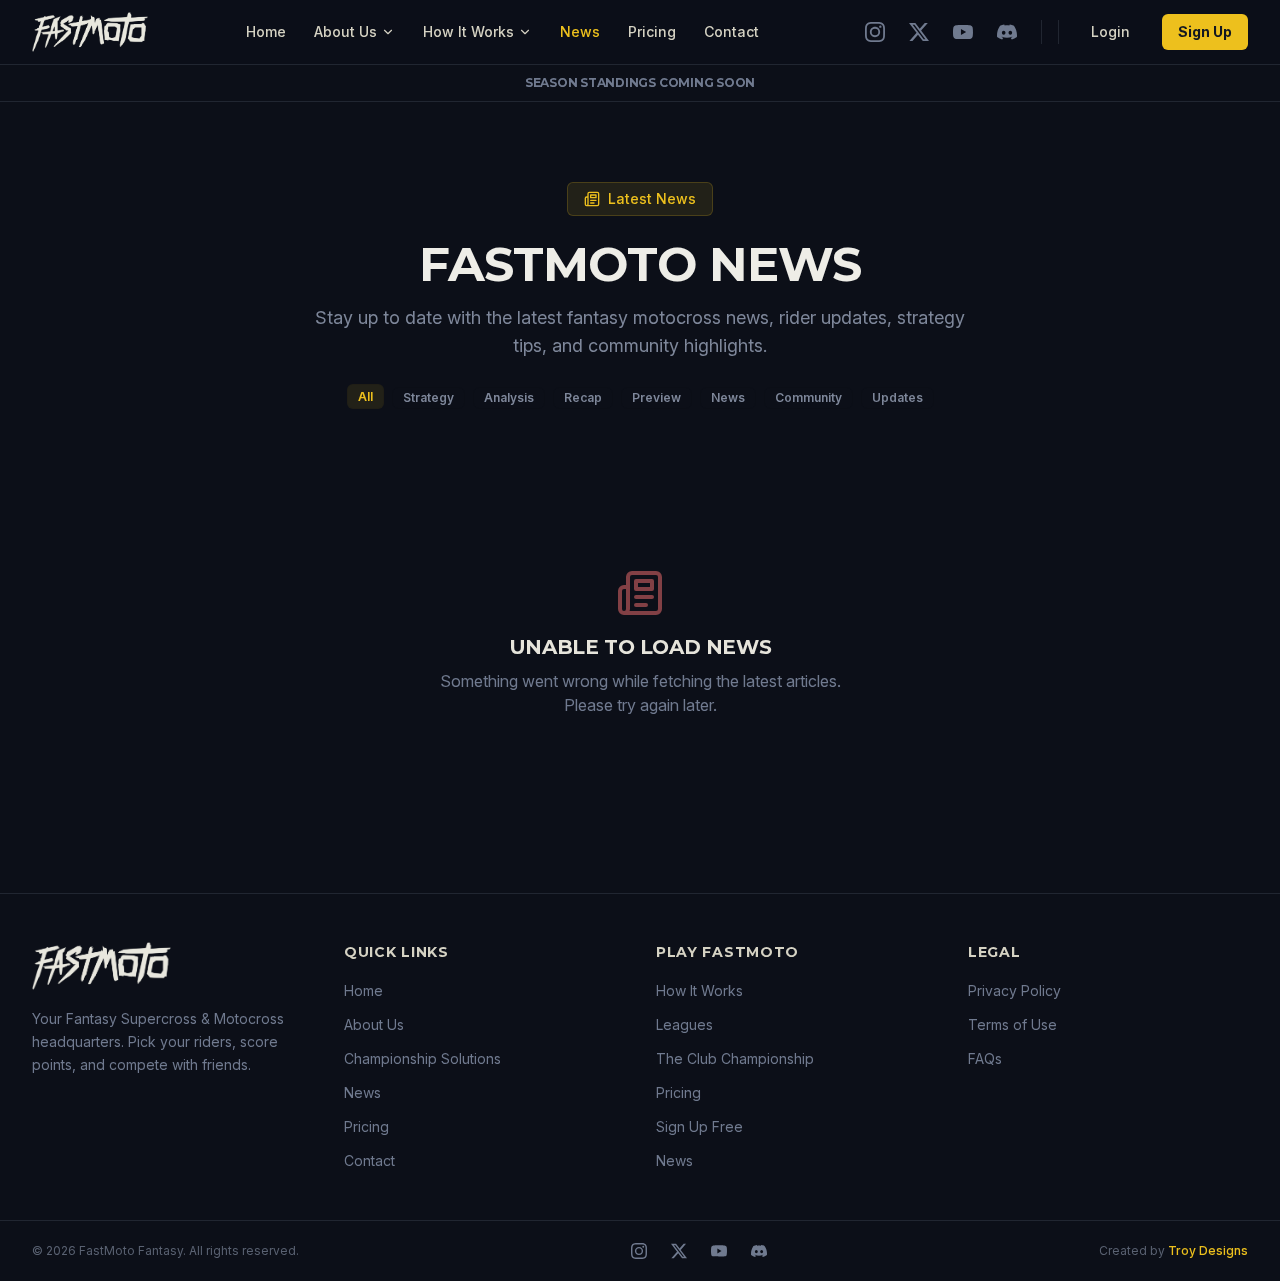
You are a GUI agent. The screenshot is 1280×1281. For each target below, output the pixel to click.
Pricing (652, 31)
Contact (731, 31)
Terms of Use (1012, 1024)
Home (266, 31)
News (580, 31)
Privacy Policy (1014, 990)
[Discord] (1007, 32)
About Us (345, 31)
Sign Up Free (699, 1126)
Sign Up (1205, 31)
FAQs (985, 1058)
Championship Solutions (422, 1058)
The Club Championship (735, 1058)
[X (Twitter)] (919, 32)
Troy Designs (1208, 1250)
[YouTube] (963, 32)
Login (1110, 31)
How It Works (468, 31)
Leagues (684, 1024)
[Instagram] (875, 32)
